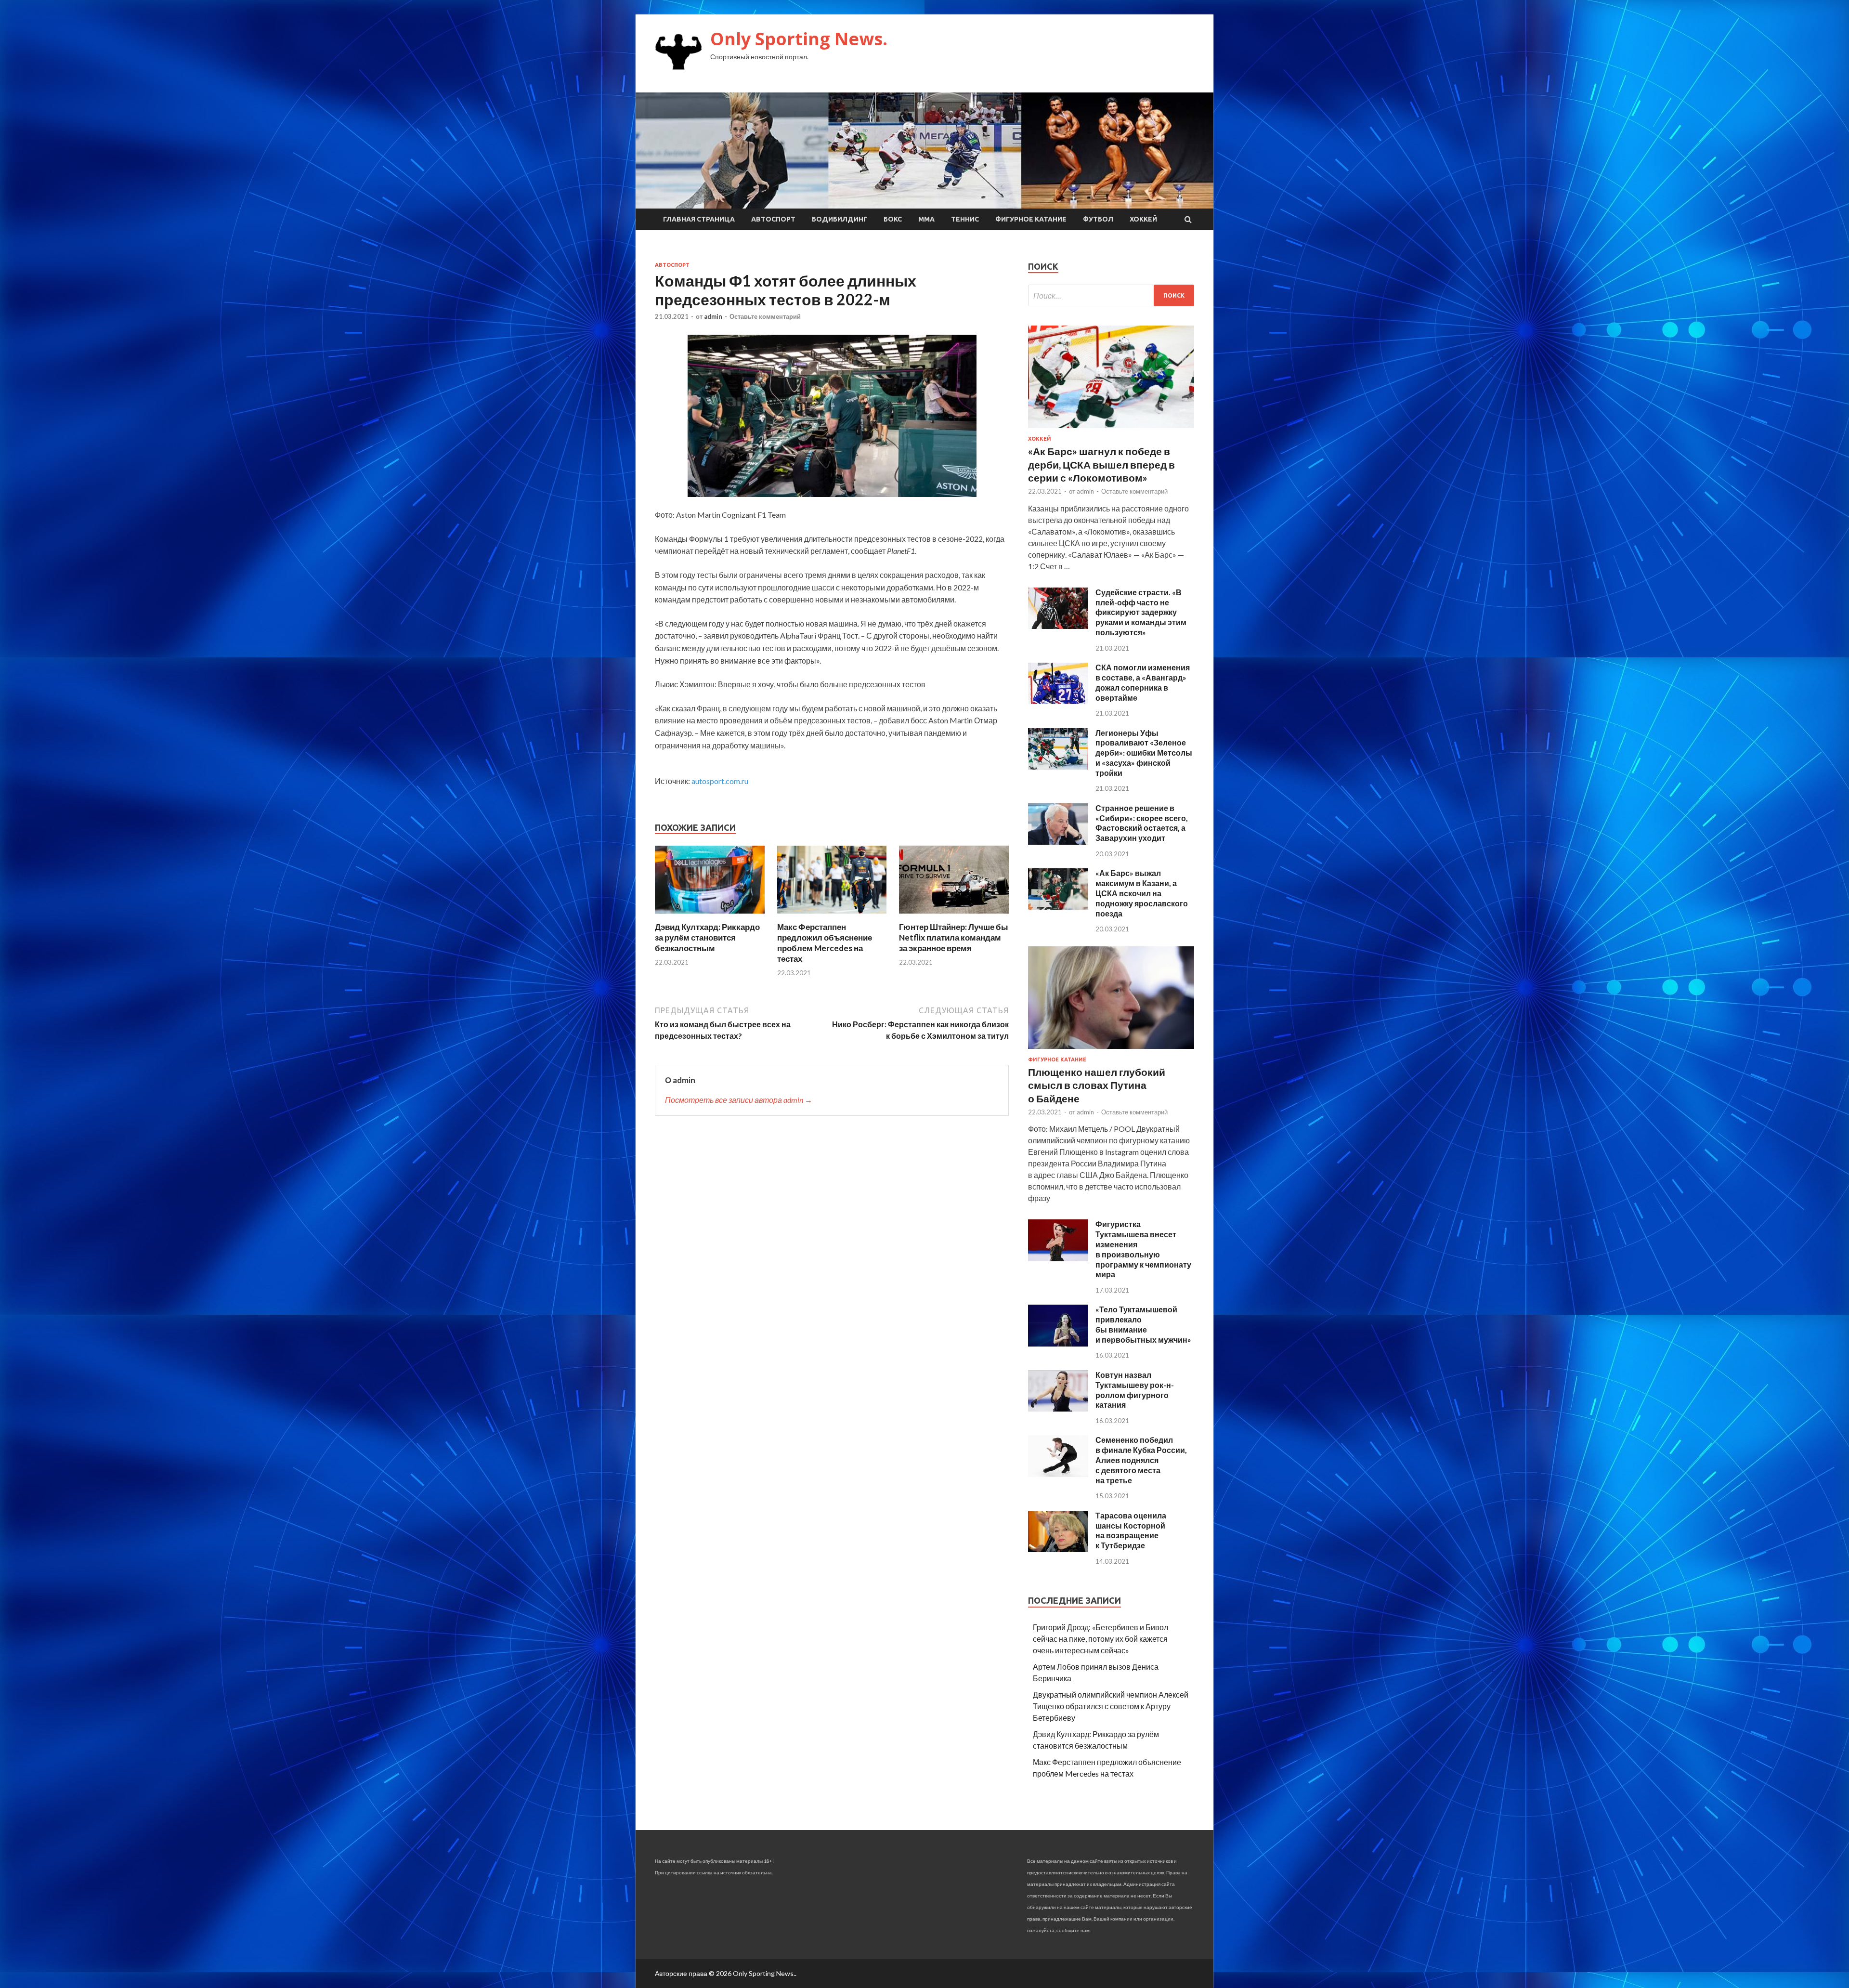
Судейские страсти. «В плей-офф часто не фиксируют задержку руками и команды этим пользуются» (1141, 612)
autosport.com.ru (720, 781)
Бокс (893, 219)
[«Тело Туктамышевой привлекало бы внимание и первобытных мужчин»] (1058, 1343)
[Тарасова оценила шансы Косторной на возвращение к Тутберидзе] (1058, 1549)
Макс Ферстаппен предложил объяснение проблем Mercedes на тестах (825, 943)
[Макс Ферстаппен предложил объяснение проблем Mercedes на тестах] (832, 916)
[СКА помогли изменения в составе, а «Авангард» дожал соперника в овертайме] (1058, 701)
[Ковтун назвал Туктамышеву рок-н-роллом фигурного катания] (1058, 1408)
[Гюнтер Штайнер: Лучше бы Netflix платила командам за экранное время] (954, 916)
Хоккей (1143, 219)
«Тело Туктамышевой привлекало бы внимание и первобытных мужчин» (1143, 1324)
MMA (926, 219)
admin (713, 316)
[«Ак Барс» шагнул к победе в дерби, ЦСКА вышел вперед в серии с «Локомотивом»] (1111, 430)
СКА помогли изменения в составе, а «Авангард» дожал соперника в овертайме (1143, 682)
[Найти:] (1111, 295)
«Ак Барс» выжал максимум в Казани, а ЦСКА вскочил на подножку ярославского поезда (1142, 893)
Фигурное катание (1031, 219)
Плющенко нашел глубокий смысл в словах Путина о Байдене (1097, 1085)
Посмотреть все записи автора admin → (739, 1100)
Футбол (1098, 219)
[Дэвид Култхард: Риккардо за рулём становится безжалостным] (710, 916)
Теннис (965, 219)
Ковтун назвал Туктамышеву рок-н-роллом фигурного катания (1135, 1390)
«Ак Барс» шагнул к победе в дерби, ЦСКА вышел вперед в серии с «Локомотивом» (1101, 464)
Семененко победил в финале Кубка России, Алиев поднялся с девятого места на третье (1141, 1460)
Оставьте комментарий (765, 316)
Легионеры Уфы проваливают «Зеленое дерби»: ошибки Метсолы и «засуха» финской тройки (1144, 753)
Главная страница (699, 219)
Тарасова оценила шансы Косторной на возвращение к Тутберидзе (1131, 1530)
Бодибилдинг (840, 219)
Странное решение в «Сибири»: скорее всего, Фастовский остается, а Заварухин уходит (1142, 823)
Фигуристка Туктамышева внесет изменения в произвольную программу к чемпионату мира (1143, 1249)
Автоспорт (773, 219)
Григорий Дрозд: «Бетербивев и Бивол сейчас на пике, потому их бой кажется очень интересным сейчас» (1100, 1639)
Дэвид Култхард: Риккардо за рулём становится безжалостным (707, 937)
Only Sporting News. (799, 39)
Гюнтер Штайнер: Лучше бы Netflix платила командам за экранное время (954, 937)
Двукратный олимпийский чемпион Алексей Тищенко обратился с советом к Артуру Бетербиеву (1111, 1706)
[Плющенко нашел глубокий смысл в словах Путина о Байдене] (1111, 1051)
